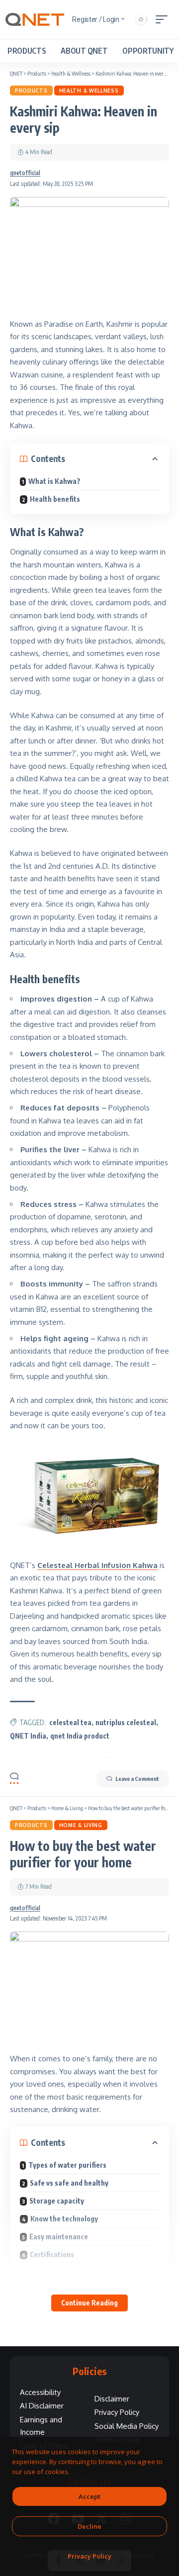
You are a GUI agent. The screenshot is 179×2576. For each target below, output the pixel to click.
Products (31, 91)
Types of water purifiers (67, 2165)
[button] (164, 19)
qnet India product (80, 1736)
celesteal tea (70, 1722)
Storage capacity (57, 2201)
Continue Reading (89, 2303)
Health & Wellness (89, 91)
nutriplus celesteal (126, 1722)
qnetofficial (25, 173)
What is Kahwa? (54, 481)
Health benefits (55, 499)
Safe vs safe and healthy (69, 2183)
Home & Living (81, 1825)
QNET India (28, 1736)
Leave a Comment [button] (137, 1779)
